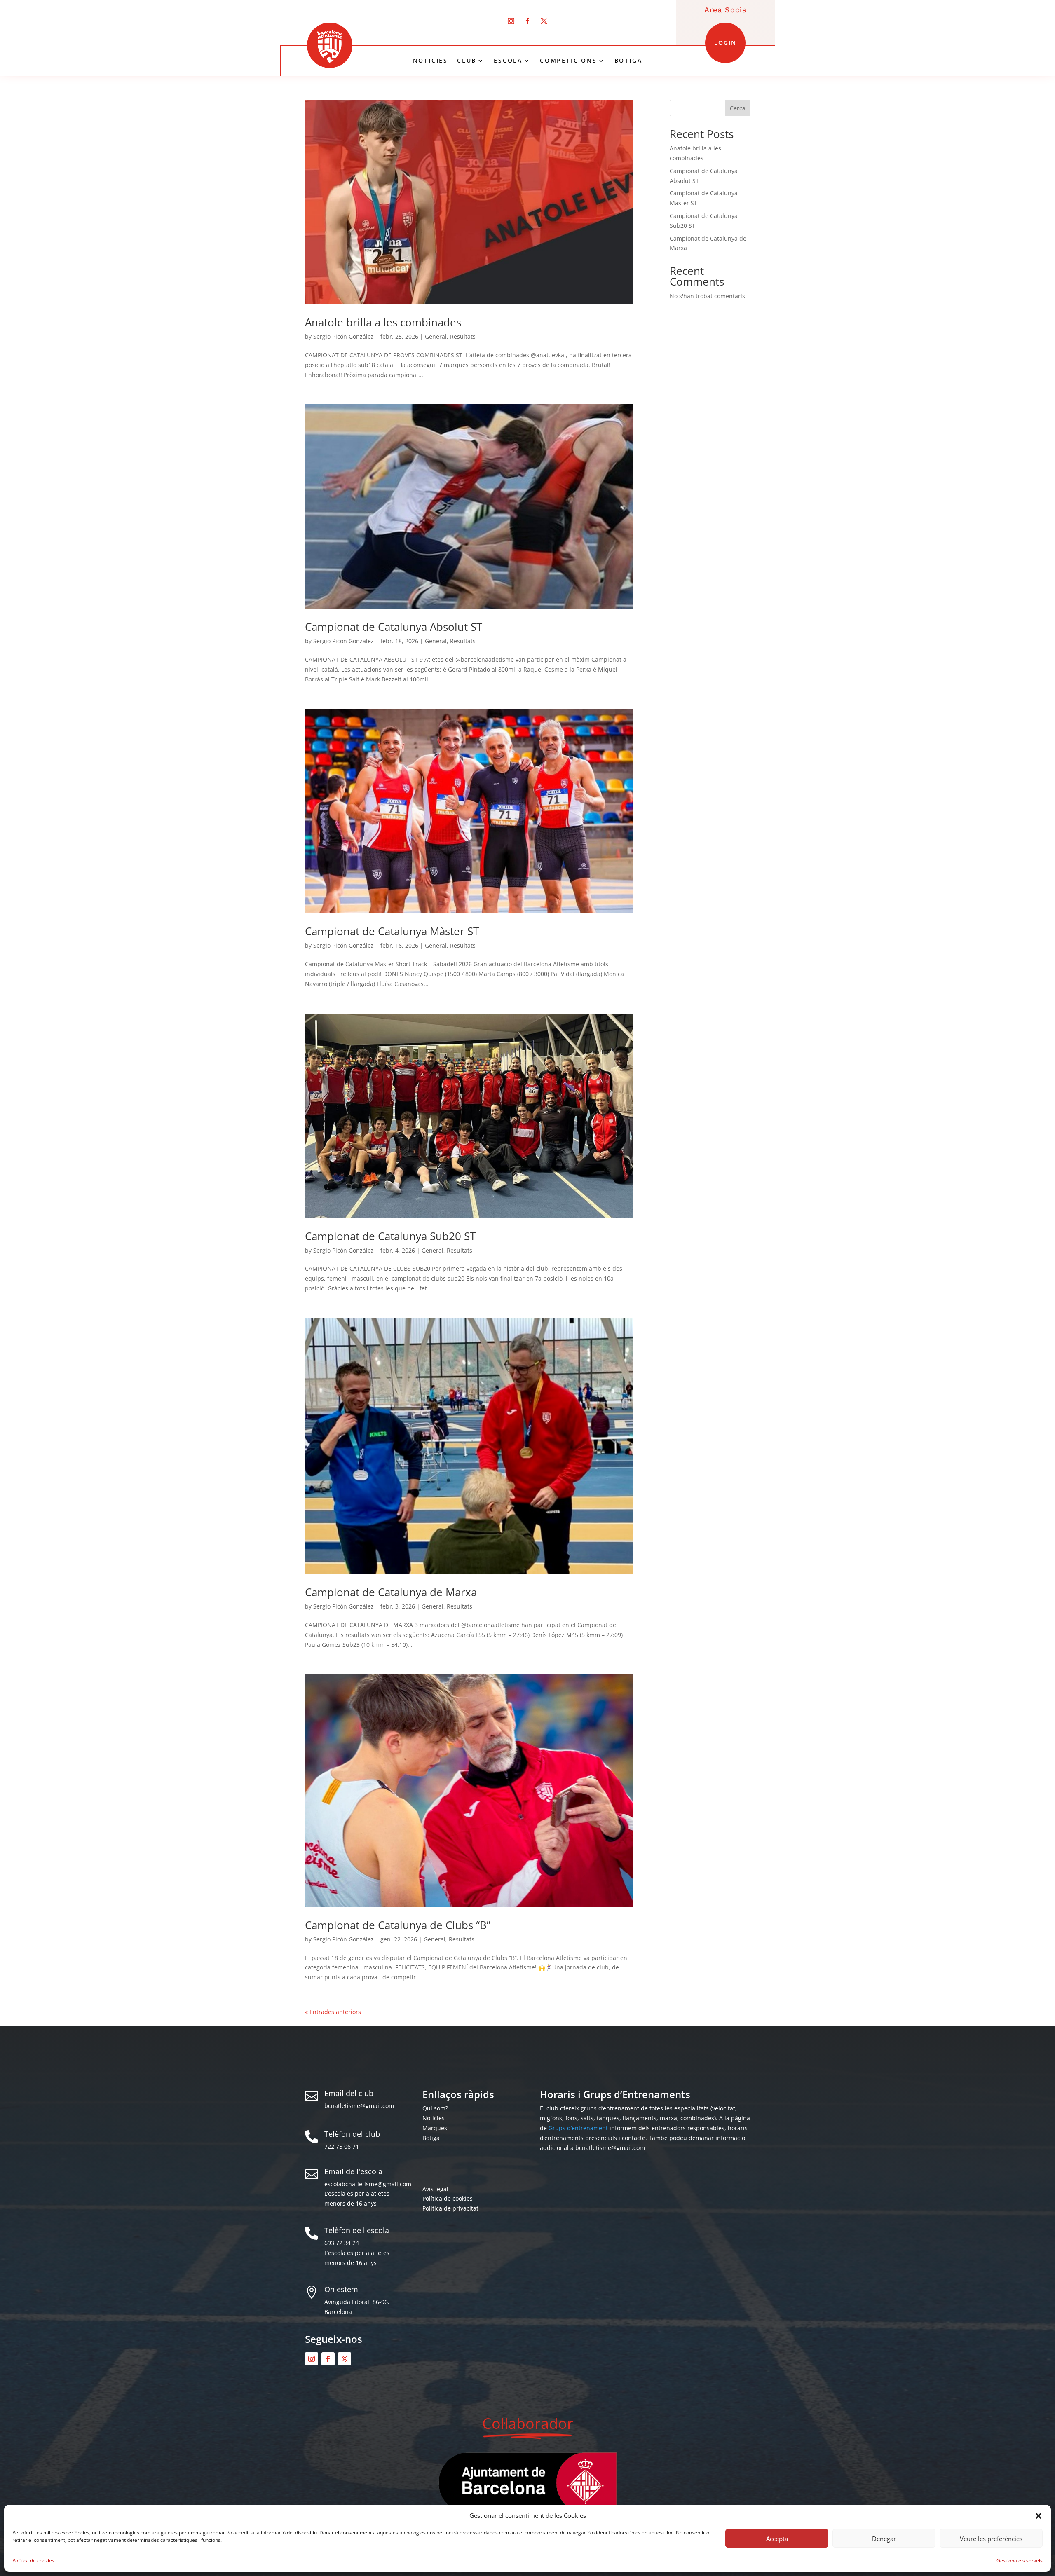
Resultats (463, 336)
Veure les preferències (991, 2539)
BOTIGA (628, 61)
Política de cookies (33, 2561)
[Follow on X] (544, 21)
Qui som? (435, 2108)
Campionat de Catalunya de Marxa (391, 1592)
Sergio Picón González (343, 336)
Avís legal (435, 2189)
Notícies (434, 2118)
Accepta (777, 2539)
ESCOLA (508, 61)
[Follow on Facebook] (527, 21)
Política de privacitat (450, 2208)
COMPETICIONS (569, 61)
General (436, 336)
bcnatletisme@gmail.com (359, 2106)
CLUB (467, 61)
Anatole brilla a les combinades (383, 322)
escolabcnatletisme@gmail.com (368, 2184)
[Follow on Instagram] (511, 21)
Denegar (884, 2539)
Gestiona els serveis (1020, 2561)
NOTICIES (430, 61)
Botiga (431, 2138)
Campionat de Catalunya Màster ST (392, 931)
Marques (435, 2128)
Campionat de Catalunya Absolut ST (394, 627)
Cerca (738, 108)
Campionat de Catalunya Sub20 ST (390, 1236)
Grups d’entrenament (578, 2128)
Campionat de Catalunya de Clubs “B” (398, 1925)
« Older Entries (326, 2012)
